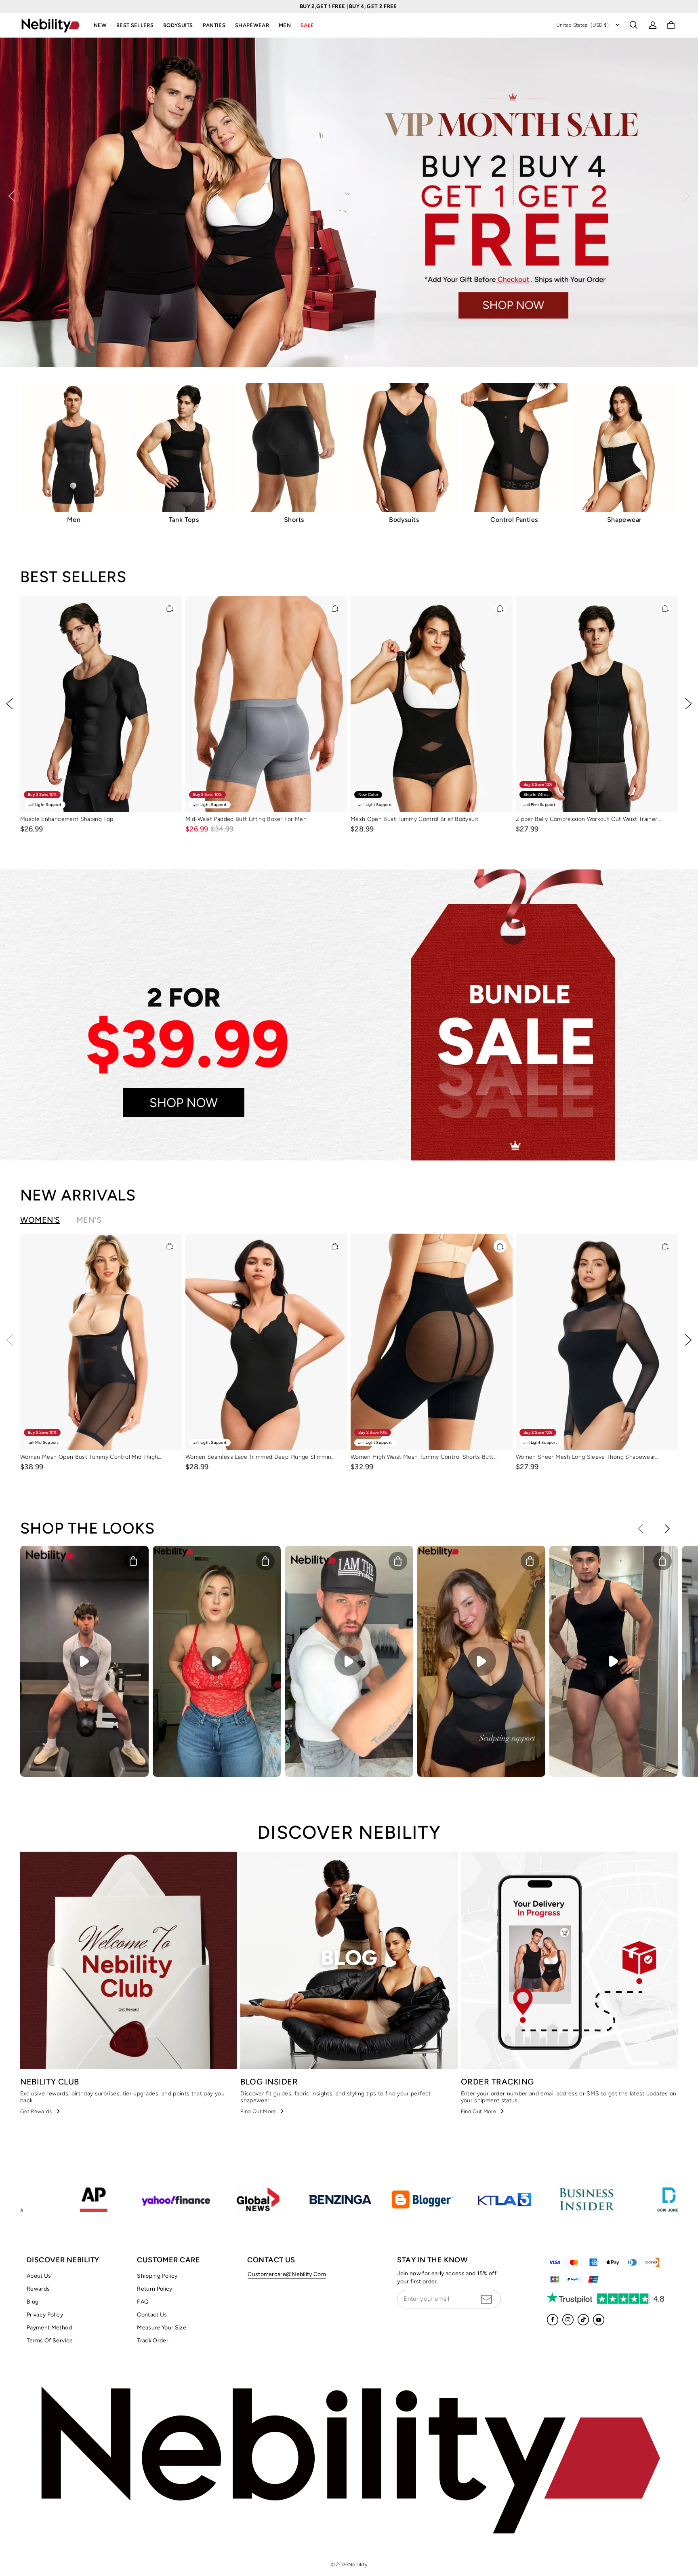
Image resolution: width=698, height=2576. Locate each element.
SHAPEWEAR (252, 25)
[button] (633, 25)
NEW (100, 25)
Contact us (152, 2315)
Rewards (38, 2289)
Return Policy (155, 2289)
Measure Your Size (162, 2328)
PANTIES (214, 25)
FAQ (143, 2302)
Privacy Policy (45, 2315)
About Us (39, 2276)
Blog (33, 2302)
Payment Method (49, 2328)
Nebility (358, 2564)
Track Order (153, 2341)
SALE (307, 25)
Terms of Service (50, 2341)
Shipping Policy (157, 2276)
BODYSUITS (178, 25)
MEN (285, 25)
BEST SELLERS (135, 25)
